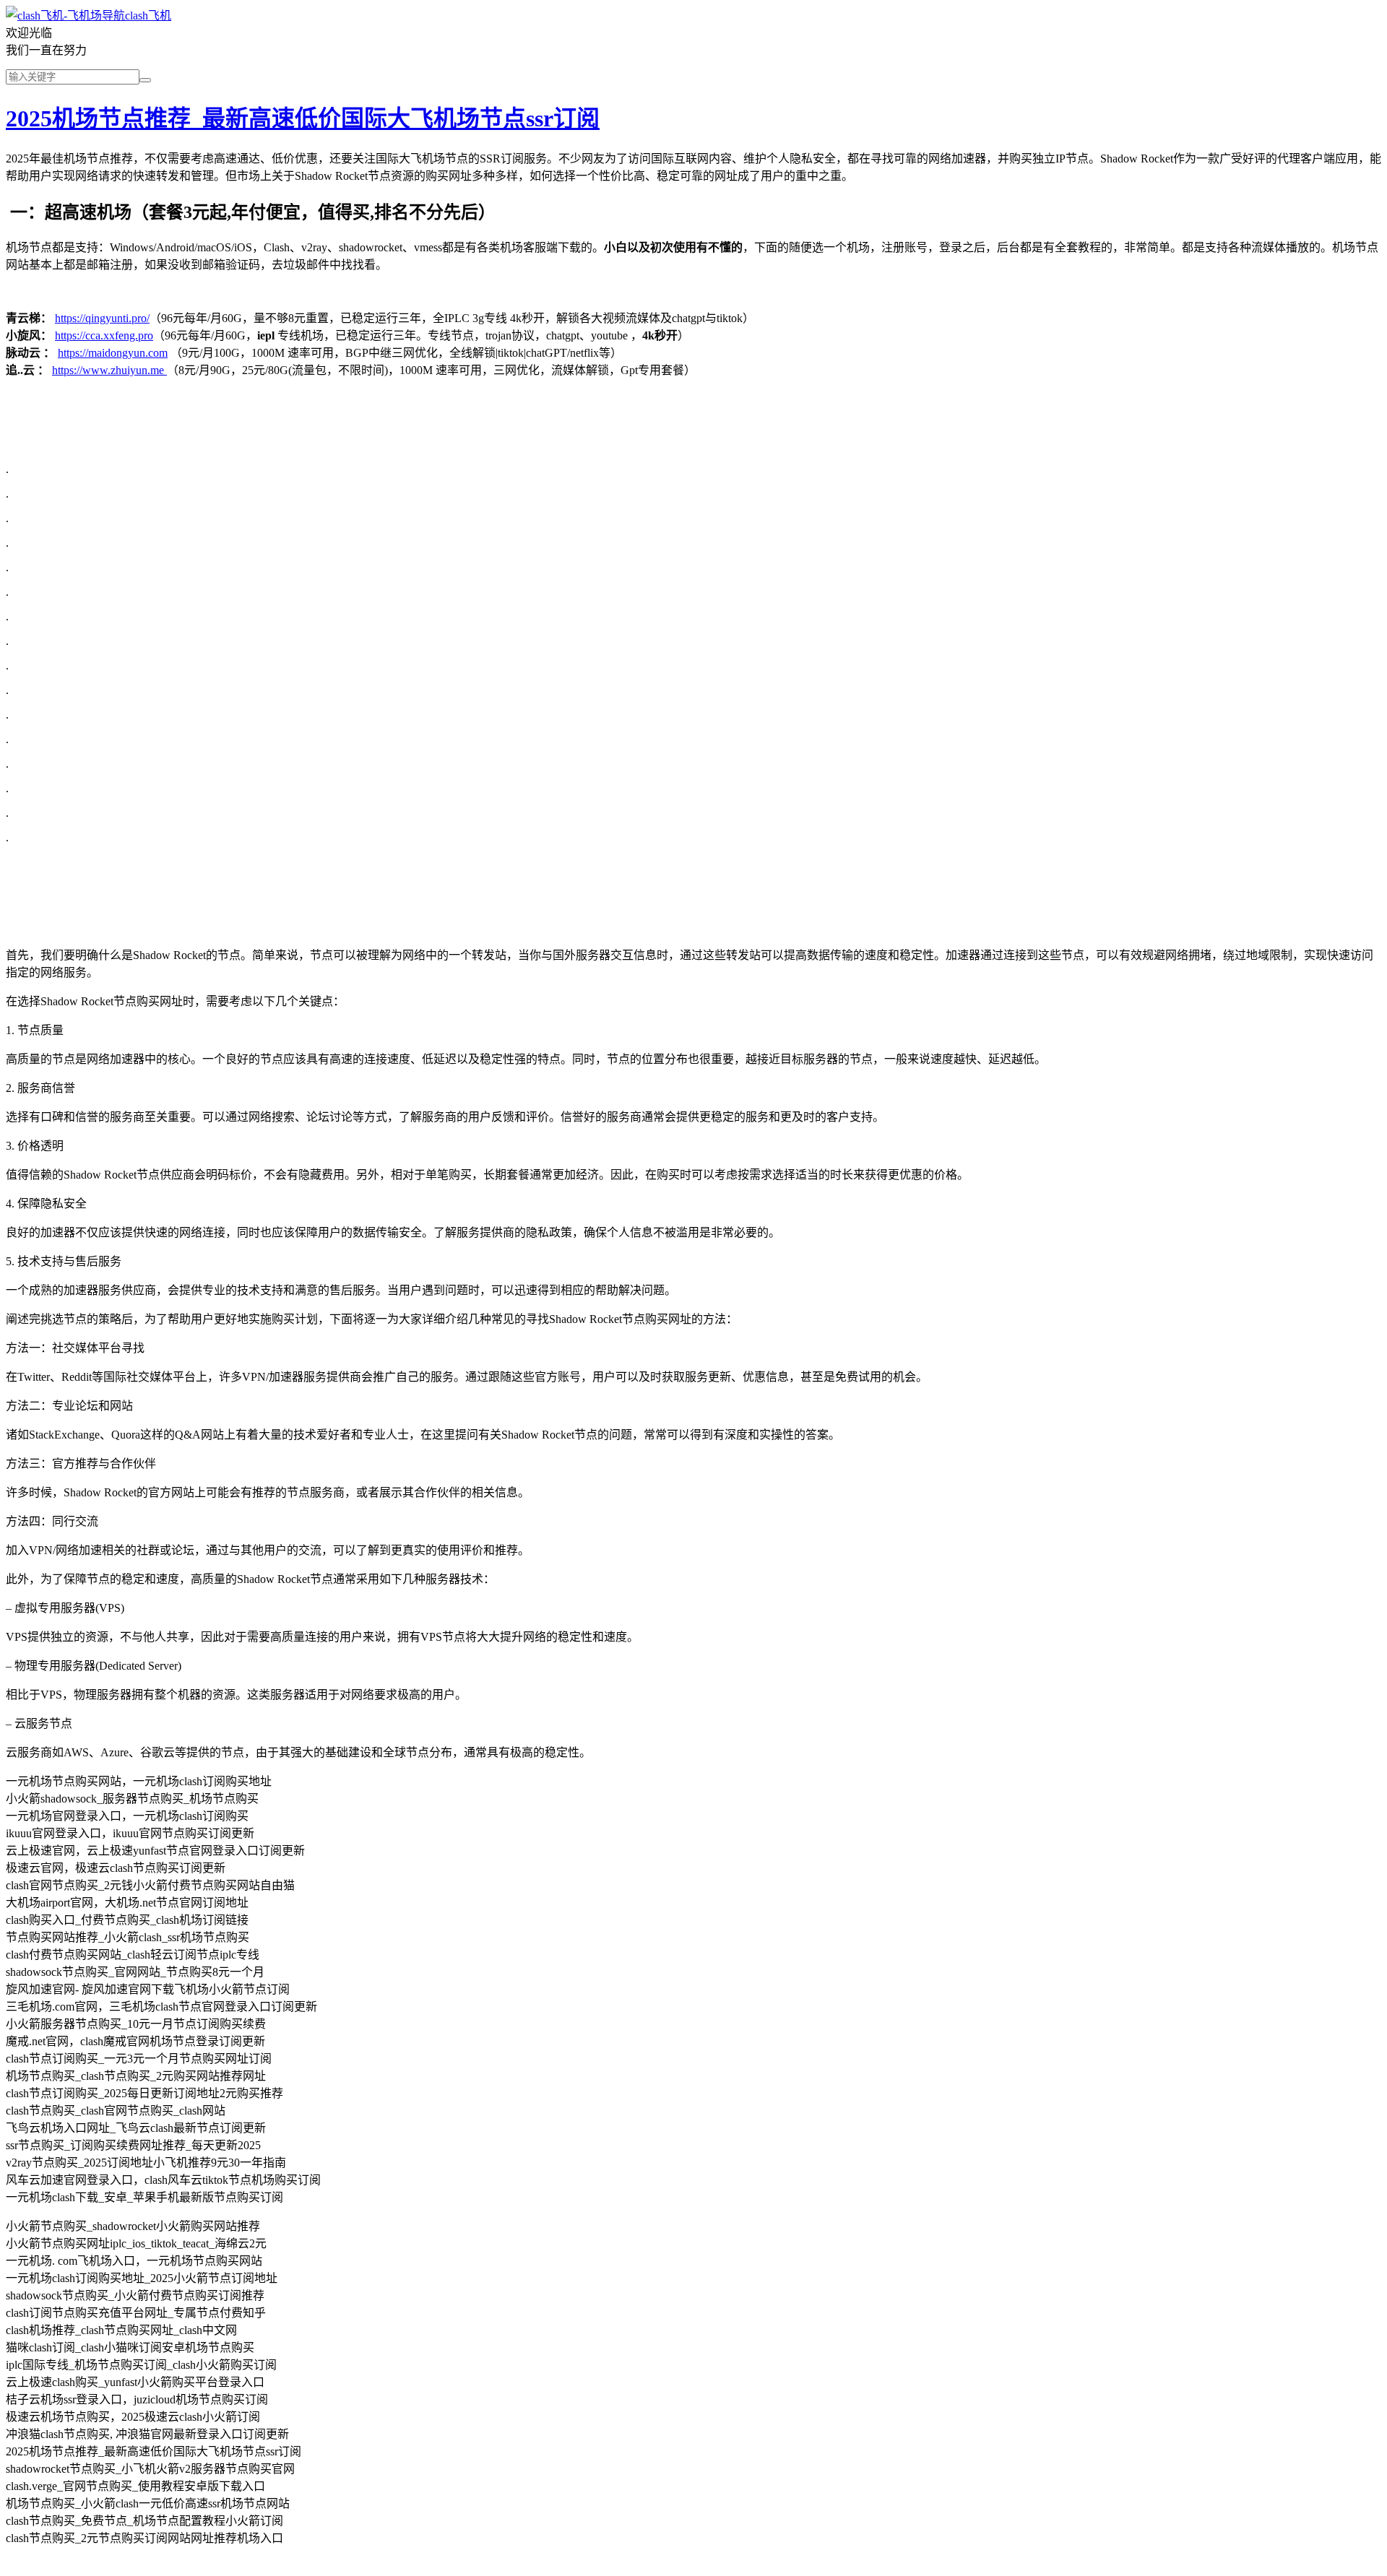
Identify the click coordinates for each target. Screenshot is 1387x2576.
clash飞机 (148, 16)
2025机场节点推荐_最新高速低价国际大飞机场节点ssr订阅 (303, 118)
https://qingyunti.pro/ (102, 318)
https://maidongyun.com (113, 353)
